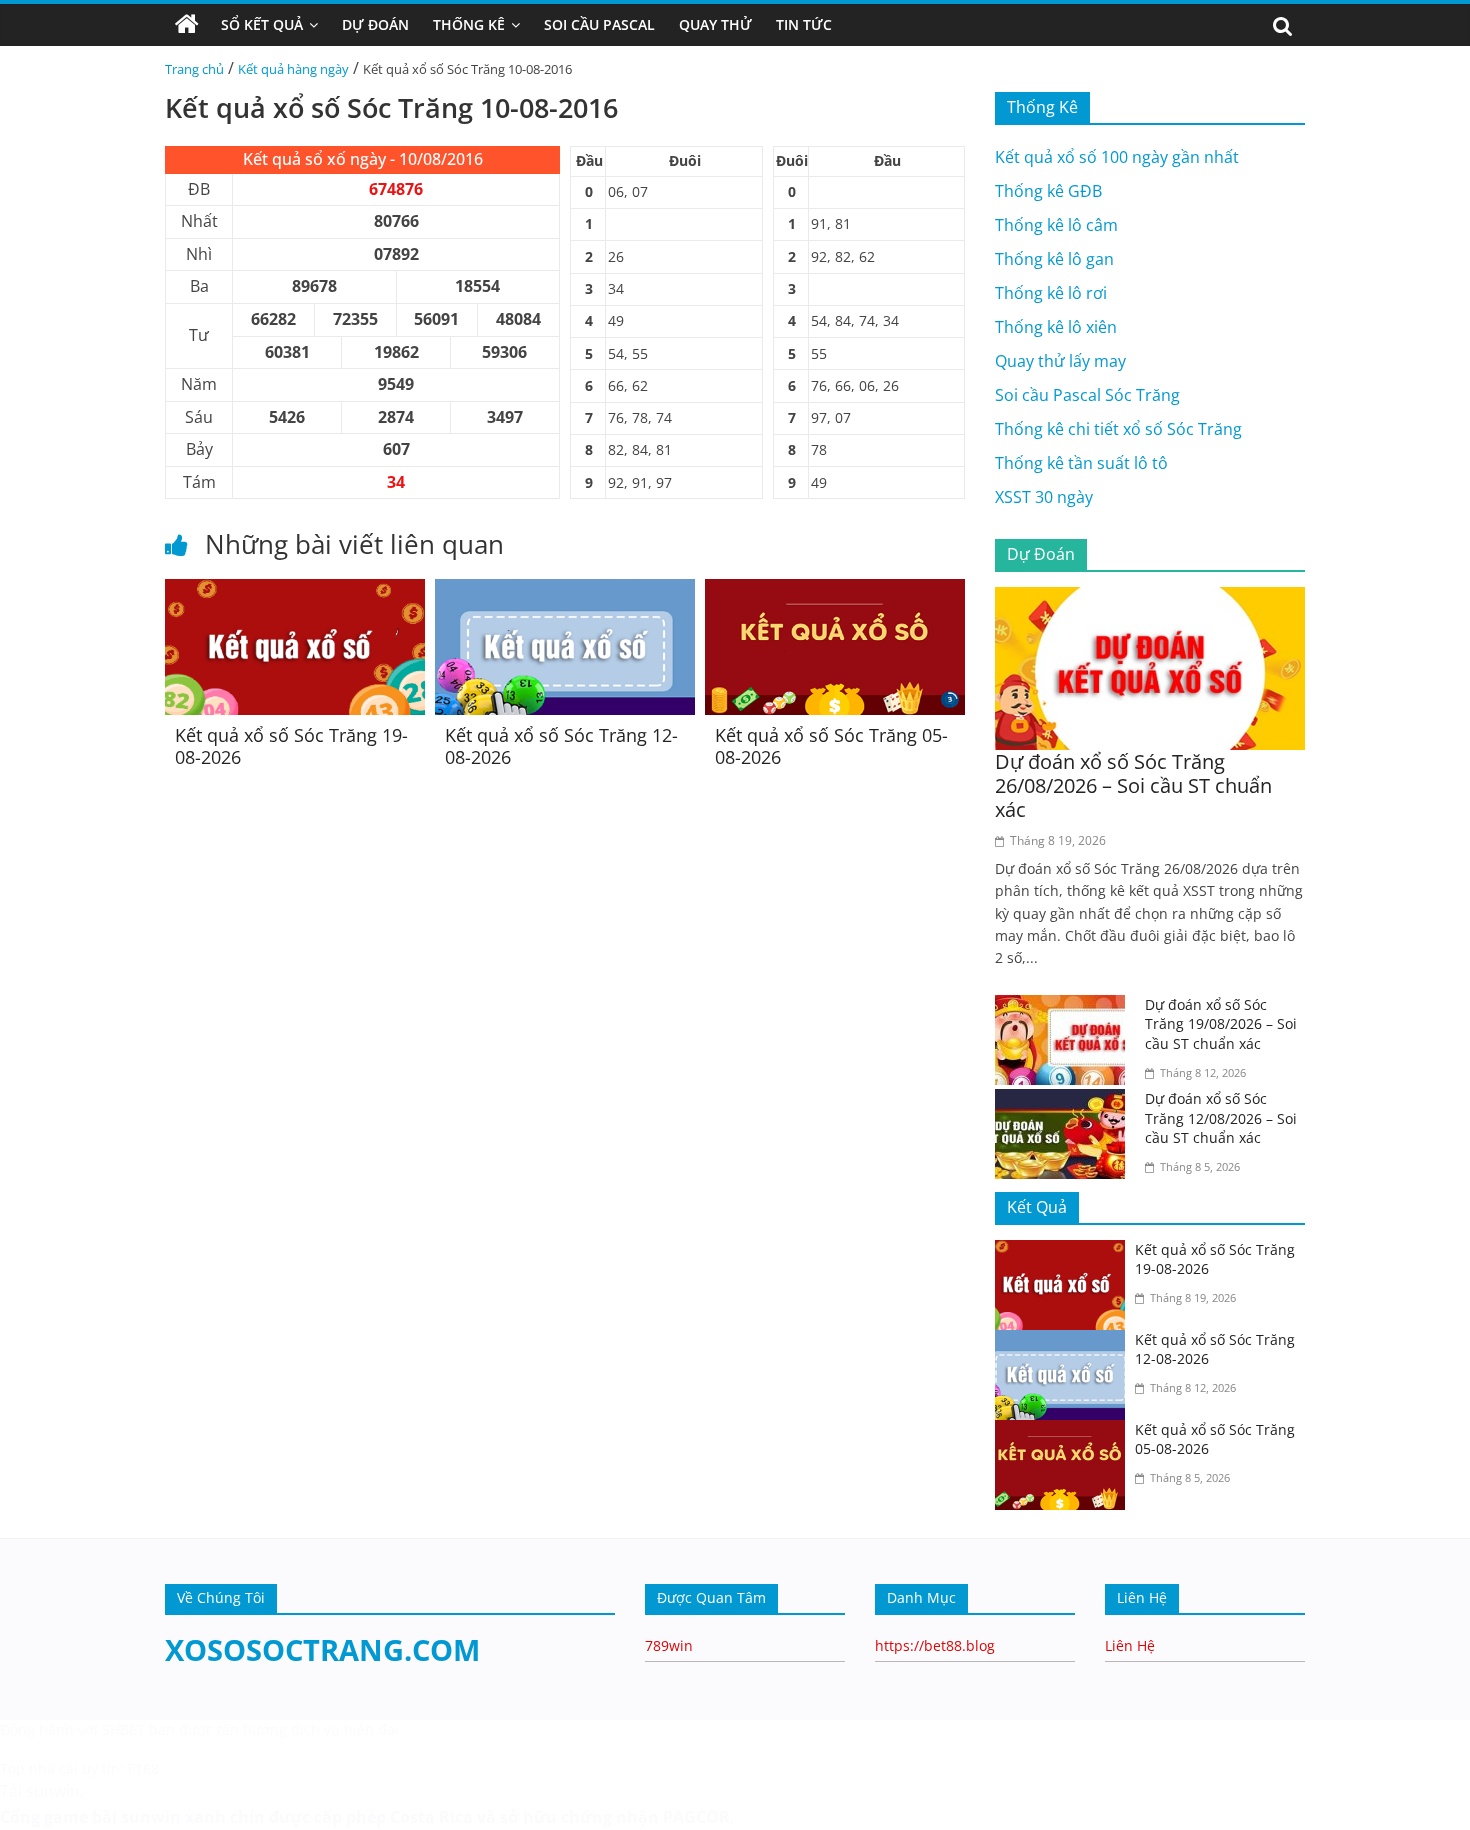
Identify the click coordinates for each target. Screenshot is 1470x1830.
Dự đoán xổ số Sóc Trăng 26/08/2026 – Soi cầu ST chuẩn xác (1133, 785)
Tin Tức (804, 24)
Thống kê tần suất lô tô (1081, 463)
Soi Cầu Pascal (599, 24)
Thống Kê (469, 24)
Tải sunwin (40, 1791)
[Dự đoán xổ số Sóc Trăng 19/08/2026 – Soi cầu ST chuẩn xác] (1065, 1007)
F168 (143, 1768)
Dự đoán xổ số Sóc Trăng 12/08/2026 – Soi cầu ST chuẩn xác (1221, 1118)
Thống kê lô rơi (1051, 293)
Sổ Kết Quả (262, 24)
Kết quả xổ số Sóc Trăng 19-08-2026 (291, 746)
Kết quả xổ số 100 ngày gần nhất (1117, 157)
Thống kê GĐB (1048, 191)
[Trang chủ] (187, 25)
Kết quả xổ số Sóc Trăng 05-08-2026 (831, 746)
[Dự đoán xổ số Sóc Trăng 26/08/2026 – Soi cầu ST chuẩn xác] (1150, 599)
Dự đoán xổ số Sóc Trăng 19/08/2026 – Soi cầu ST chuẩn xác (1221, 1024)
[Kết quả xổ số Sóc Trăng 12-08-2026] (565, 591)
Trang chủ (194, 69)
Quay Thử (715, 24)
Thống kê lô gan (1054, 259)
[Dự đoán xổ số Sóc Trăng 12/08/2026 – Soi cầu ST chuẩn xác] (1065, 1101)
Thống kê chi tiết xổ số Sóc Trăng (1118, 429)
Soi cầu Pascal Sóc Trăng (1087, 395)
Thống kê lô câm (1056, 225)
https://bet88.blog (935, 1645)
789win (669, 1645)
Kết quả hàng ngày (293, 69)
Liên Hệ (1130, 1645)
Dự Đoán (375, 24)
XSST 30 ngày (1044, 497)
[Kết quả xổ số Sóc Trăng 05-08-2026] (835, 591)
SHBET (123, 1729)
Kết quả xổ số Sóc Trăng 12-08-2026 (561, 746)
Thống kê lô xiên (1056, 327)
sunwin (151, 1817)
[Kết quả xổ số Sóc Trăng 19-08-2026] (295, 591)
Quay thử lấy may (1060, 361)
